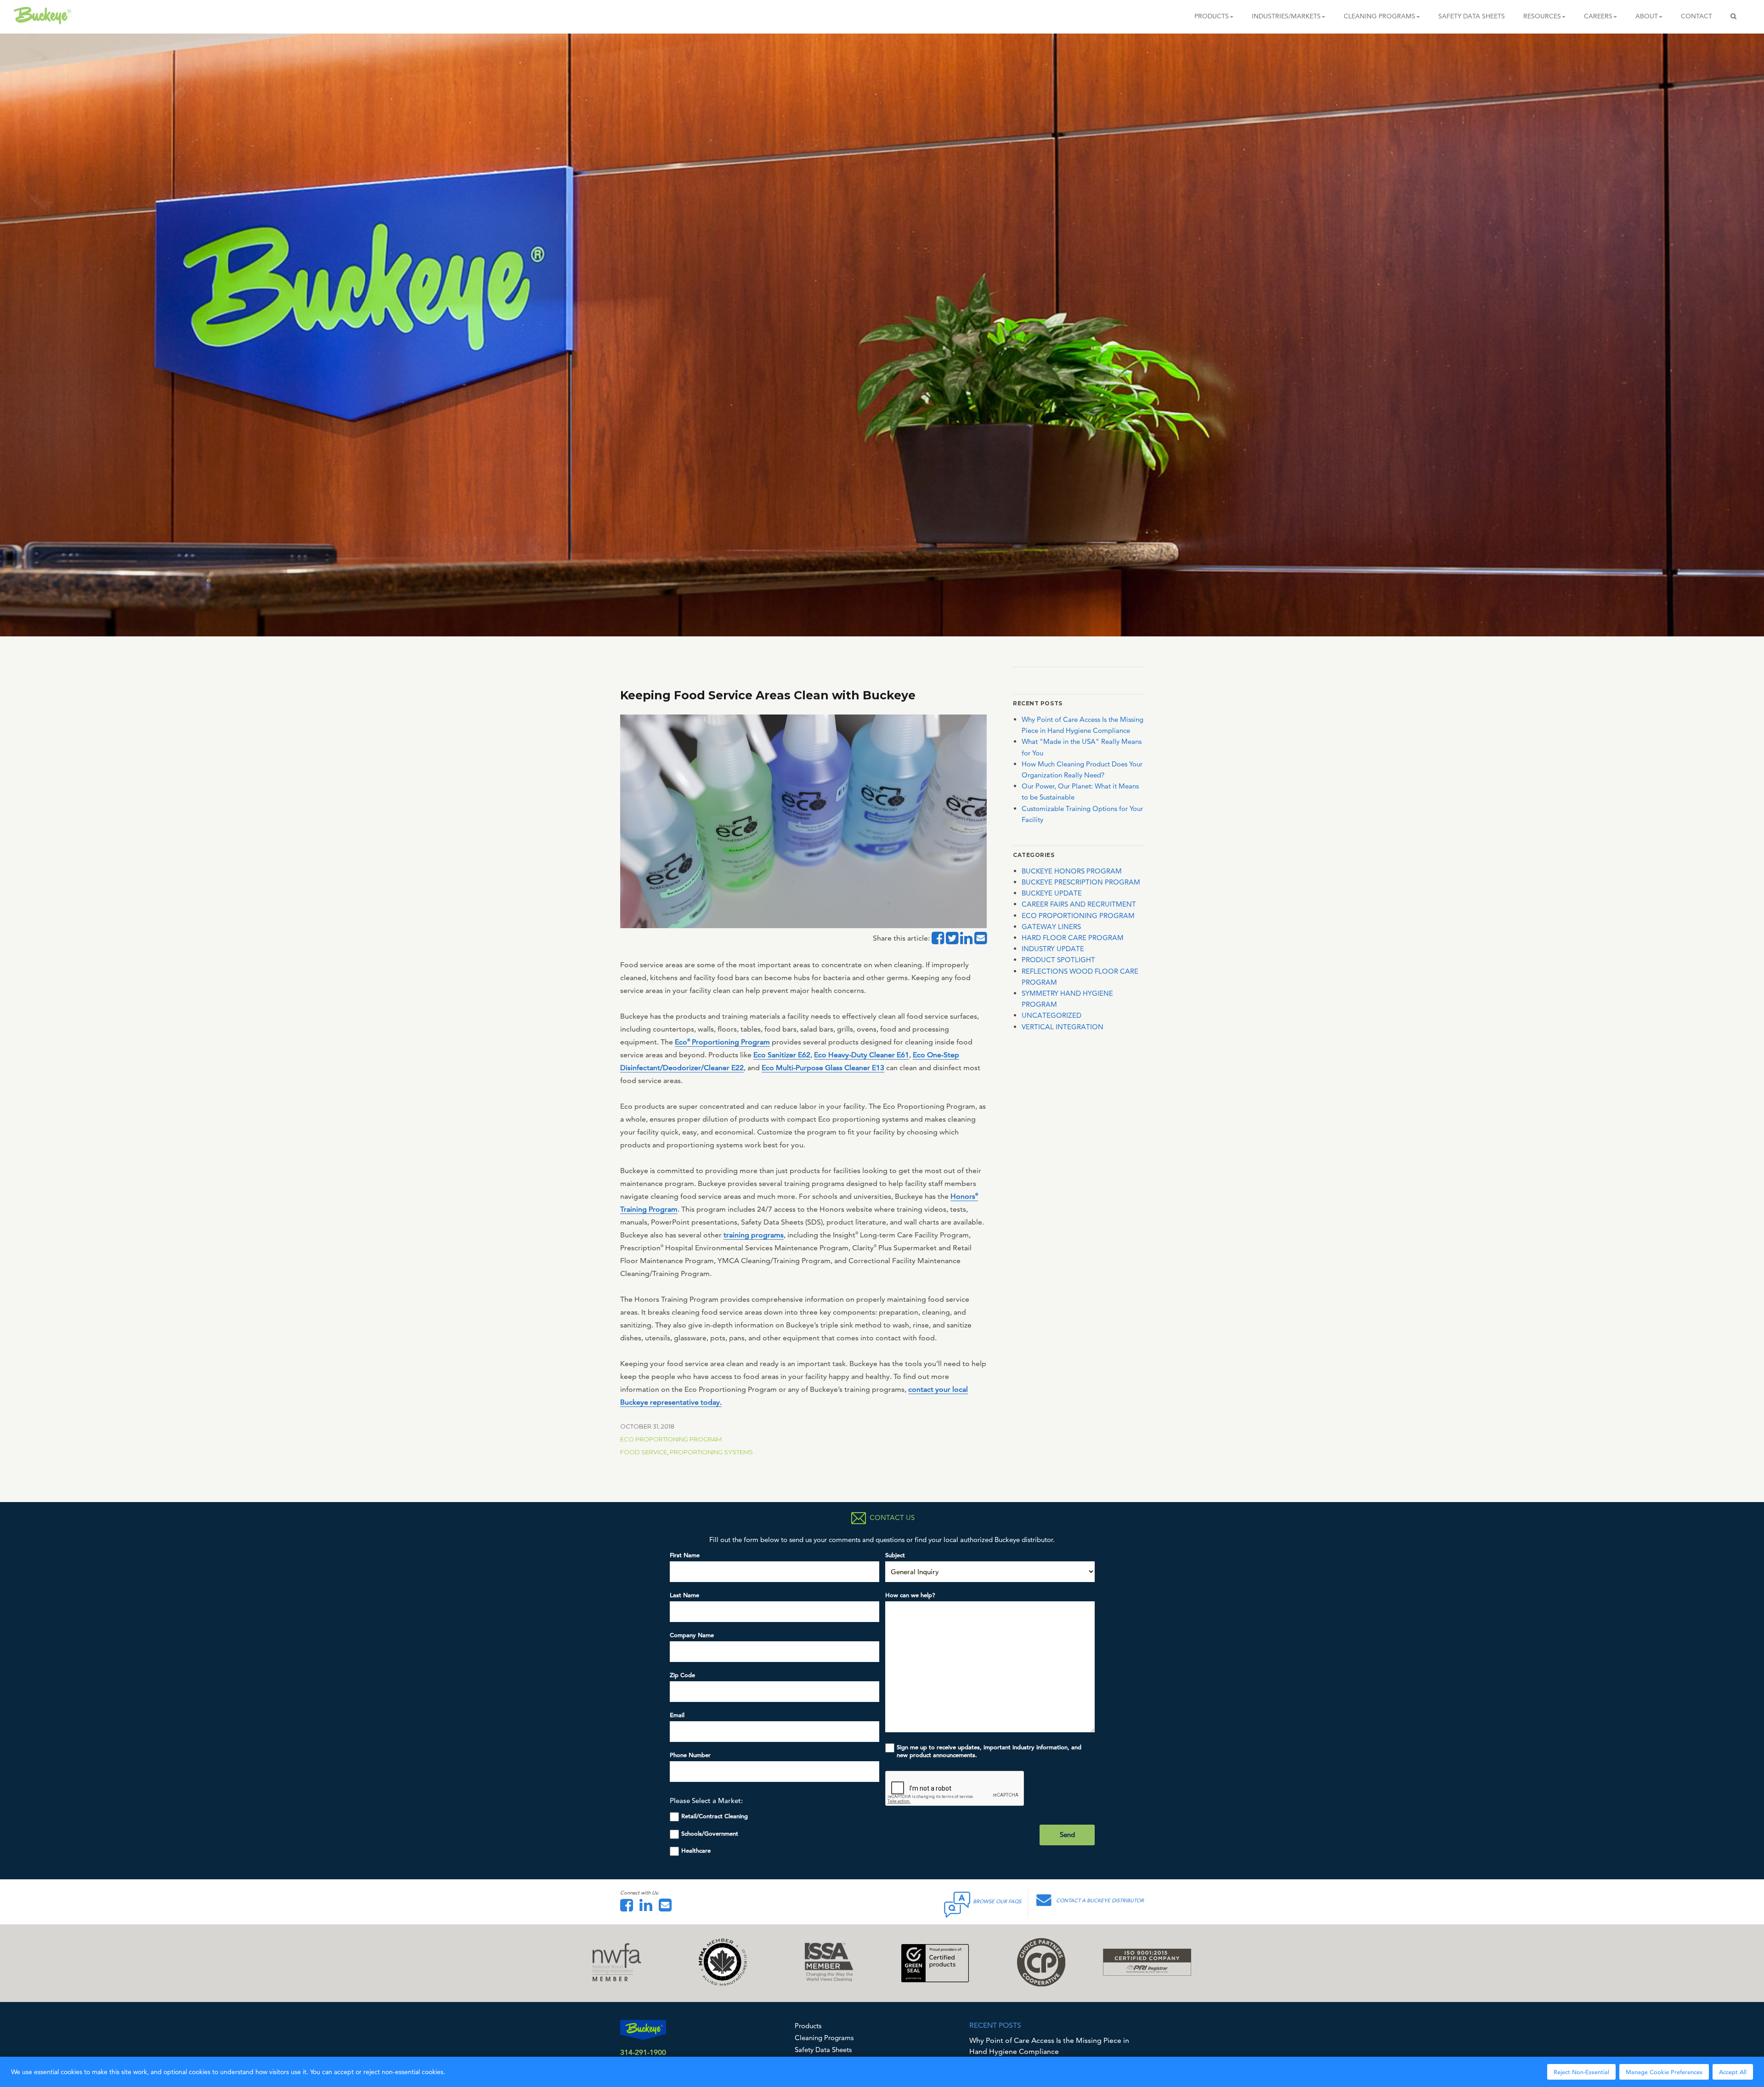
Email (677, 1715)
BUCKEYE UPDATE (1052, 893)
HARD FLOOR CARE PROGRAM (1073, 938)
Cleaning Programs (824, 2038)
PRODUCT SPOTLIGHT (1058, 960)
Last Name (684, 1595)
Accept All (1733, 2072)
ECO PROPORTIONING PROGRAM (671, 1439)
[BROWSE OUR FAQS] (958, 1903)
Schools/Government (710, 1834)
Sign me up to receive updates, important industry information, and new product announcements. (989, 1751)
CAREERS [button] (1598, 16)
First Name (685, 1555)
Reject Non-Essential (1581, 2072)
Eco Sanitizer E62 (782, 1055)
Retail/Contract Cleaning (715, 1816)
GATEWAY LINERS (1051, 927)
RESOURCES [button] (1542, 16)
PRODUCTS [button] (1212, 16)
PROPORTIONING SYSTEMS (711, 1452)
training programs (754, 1235)
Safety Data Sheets (823, 2050)
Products (808, 2026)
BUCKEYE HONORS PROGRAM (1072, 871)
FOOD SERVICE (644, 1452)
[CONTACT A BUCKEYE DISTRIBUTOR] (1046, 1903)
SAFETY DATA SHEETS (1472, 16)
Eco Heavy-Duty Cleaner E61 (862, 1055)
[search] (1733, 16)
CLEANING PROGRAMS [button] (1380, 16)
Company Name (692, 1635)
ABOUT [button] (1647, 16)
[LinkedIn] (648, 1908)
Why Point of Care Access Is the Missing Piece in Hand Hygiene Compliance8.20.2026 (1049, 2051)
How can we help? (910, 1595)
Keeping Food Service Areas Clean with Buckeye (768, 695)
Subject (895, 1555)
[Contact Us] (667, 1908)
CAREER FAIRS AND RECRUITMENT (1079, 904)
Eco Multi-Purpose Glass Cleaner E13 (823, 1068)
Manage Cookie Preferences (1664, 2072)
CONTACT (1696, 16)
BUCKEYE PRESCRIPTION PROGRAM (1081, 882)
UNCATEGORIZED (1052, 1015)
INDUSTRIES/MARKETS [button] (1286, 16)
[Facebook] (629, 1908)
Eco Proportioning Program (722, 1042)
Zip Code (682, 1675)
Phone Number (690, 1755)
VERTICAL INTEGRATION (1063, 1027)
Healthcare (696, 1851)
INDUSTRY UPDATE (1053, 949)
